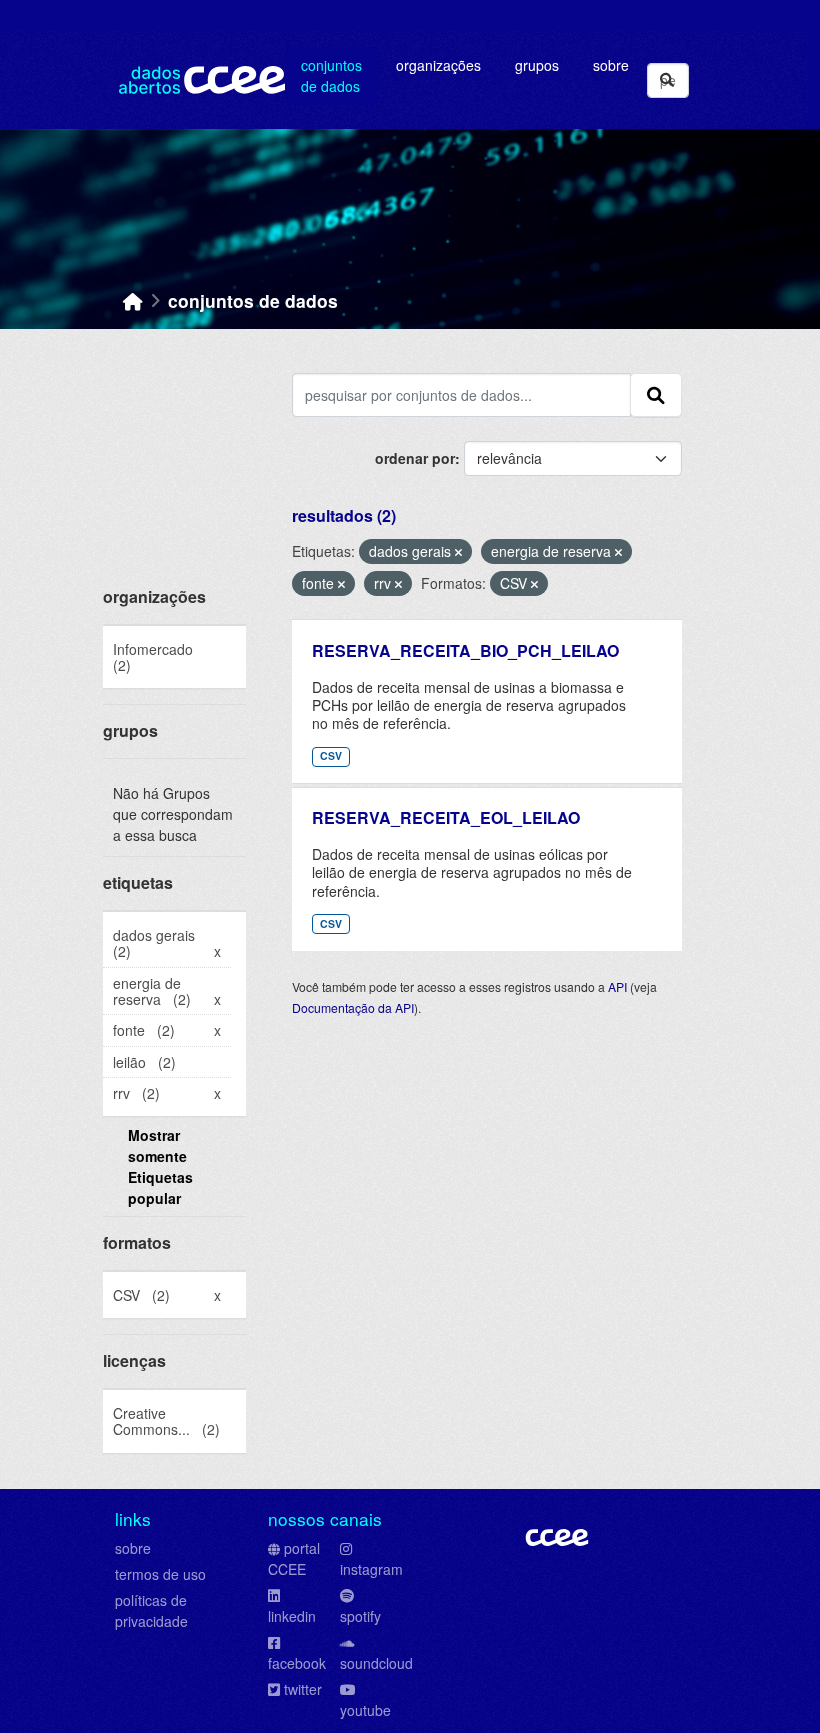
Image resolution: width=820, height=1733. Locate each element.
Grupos (537, 65)
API (617, 986)
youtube (365, 1710)
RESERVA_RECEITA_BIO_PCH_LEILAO (465, 650)
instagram (371, 1569)
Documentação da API (353, 1007)
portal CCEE (294, 1558)
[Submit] (667, 80)
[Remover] (458, 552)
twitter (303, 1689)
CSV (331, 755)
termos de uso (160, 1574)
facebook (297, 1663)
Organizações (438, 65)
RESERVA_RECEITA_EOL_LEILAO (446, 817)
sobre (133, 1548)
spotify (360, 1616)
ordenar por (415, 458)
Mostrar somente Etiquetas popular (160, 1166)
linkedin (292, 1616)
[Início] (133, 300)
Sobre (611, 65)
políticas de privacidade (151, 1610)
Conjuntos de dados (331, 75)
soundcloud (376, 1663)
